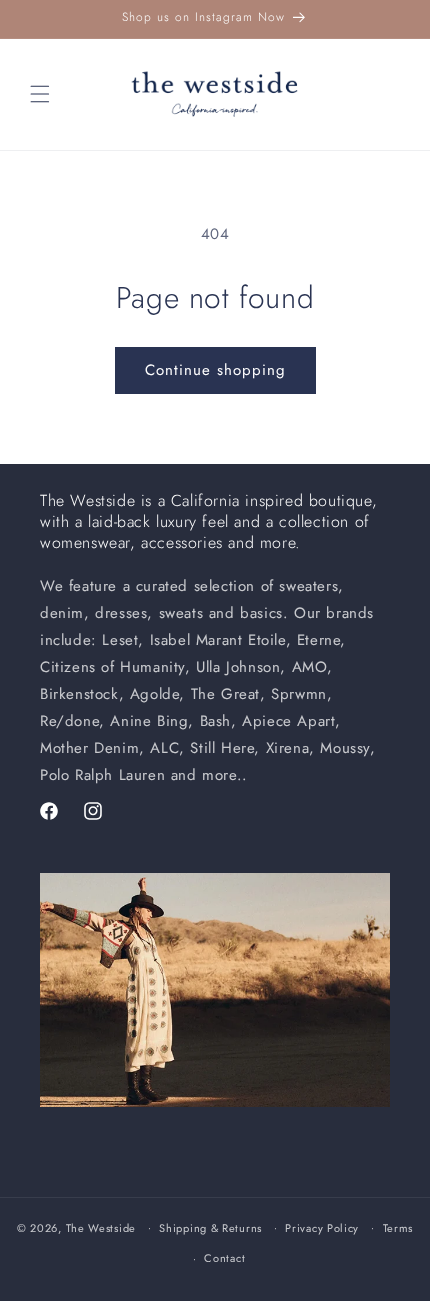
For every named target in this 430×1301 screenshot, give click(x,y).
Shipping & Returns (210, 1228)
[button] (40, 94)
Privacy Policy (322, 1228)
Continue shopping (215, 370)
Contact (224, 1258)
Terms (398, 1228)
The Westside (101, 1227)
